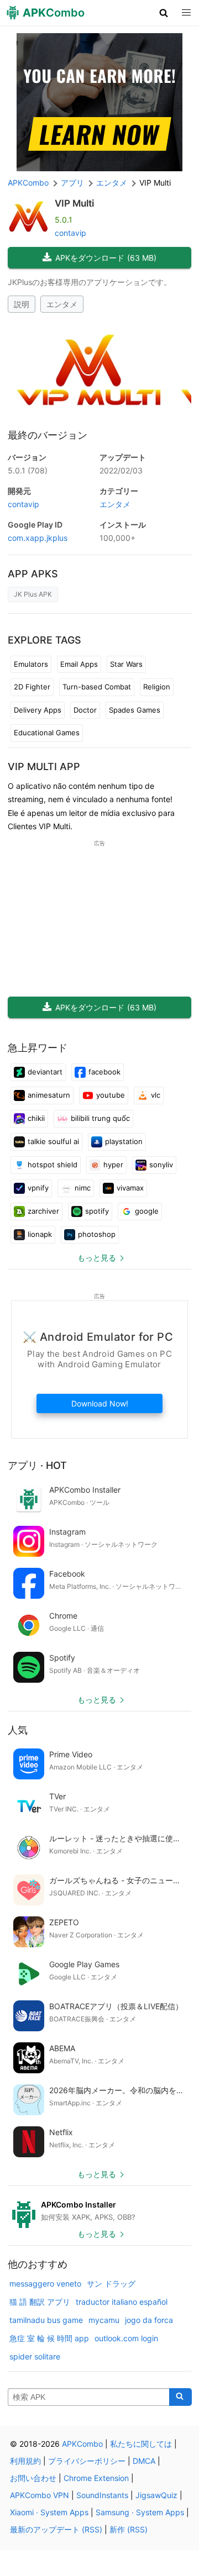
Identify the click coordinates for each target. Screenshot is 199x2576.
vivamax (130, 1188)
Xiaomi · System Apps (49, 2512)
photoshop (97, 1234)
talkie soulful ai (53, 1141)
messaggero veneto (45, 2283)
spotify (97, 1211)
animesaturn (49, 1095)
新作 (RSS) (129, 2529)
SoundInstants (102, 2495)
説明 (22, 304)
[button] (164, 13)
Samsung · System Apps (140, 2512)
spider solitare (35, 2356)
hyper (113, 1165)
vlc (156, 1095)
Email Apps (79, 664)
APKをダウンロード (106, 258)
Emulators (31, 664)
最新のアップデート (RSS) (56, 2529)
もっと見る (97, 1258)
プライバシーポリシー (87, 2461)
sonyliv (161, 1165)
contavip (70, 233)
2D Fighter (32, 687)
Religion (157, 687)
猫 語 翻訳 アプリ (40, 2302)
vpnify (38, 1188)
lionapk (40, 1234)
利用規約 (25, 2461)
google (147, 1211)
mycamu (104, 2320)
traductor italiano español (122, 2302)
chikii (36, 1118)
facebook (104, 1072)
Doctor (85, 710)
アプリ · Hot (37, 1465)
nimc (83, 1188)
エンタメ (62, 304)
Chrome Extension (96, 2478)
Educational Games (47, 733)
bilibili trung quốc (100, 1118)
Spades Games (135, 710)
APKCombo (28, 183)
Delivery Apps (38, 710)
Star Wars (126, 664)
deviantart (45, 1072)
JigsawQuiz (156, 2495)
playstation (124, 1141)
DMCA (144, 2461)
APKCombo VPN (40, 2495)
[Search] (180, 2397)
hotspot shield (53, 1165)
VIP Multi (74, 203)
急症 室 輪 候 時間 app (49, 2338)
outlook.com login (126, 2338)
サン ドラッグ (111, 2283)
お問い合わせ (33, 2478)
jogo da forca (149, 2320)
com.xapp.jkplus (38, 538)
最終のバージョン (48, 435)
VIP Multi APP (44, 767)
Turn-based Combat (97, 687)
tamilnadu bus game (46, 2320)
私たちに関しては (141, 2444)
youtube (111, 1095)
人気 (18, 1730)
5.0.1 (28, 470)
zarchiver (43, 1211)
